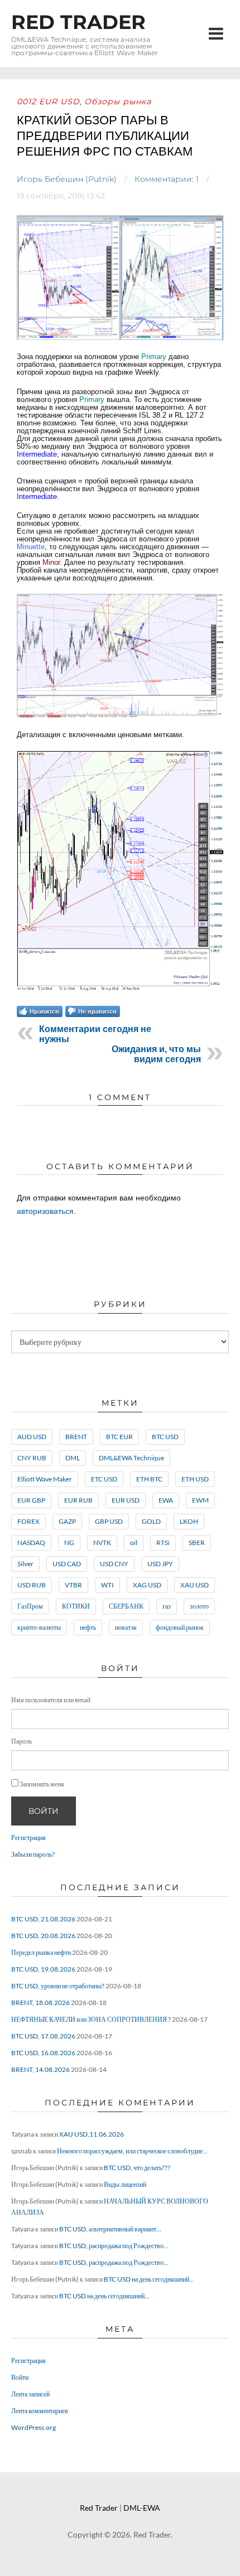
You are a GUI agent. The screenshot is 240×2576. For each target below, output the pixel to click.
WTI (107, 1585)
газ (167, 1606)
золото (199, 1606)
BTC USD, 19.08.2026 (43, 1969)
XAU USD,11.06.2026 (92, 2134)
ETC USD (104, 1479)
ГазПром (30, 1606)
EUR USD (126, 1500)
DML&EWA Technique (131, 1458)
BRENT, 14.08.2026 (40, 2069)
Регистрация (28, 1837)
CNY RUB (32, 1458)
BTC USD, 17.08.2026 (43, 2036)
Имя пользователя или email (51, 1700)
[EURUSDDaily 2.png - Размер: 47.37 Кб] (120, 990)
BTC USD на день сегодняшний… (149, 2279)
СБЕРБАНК (126, 1606)
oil (134, 1543)
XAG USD (147, 1585)
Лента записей (30, 2394)
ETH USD (195, 1479)
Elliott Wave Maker (45, 1479)
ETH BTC (149, 1479)
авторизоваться (45, 1211)
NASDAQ (31, 1543)
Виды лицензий (125, 2184)
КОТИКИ (76, 1606)
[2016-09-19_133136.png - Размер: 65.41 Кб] (120, 338)
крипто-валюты (39, 1627)
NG (69, 1543)
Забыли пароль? (33, 1854)
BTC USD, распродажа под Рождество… (114, 2246)
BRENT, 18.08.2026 (40, 2003)
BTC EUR (119, 1437)
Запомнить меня (42, 1784)
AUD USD (32, 1437)
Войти (44, 1811)
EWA (166, 1500)
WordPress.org (33, 2427)
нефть (88, 1627)
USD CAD (67, 1564)
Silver (25, 1564)
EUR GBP (31, 1500)
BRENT (76, 1437)
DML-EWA (142, 2508)
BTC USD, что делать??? (137, 2168)
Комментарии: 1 (167, 179)
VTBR (73, 1585)
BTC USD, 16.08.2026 (43, 2053)
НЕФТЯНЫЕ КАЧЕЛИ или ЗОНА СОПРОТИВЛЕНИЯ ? (91, 2019)
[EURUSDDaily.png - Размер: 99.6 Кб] (120, 716)
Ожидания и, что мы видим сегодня (156, 1054)
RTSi (163, 1543)
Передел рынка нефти (41, 1952)
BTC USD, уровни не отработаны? (58, 1986)
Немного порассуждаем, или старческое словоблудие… (132, 2151)
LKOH (189, 1521)
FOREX (28, 1521)
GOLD (151, 1521)
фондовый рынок (180, 1627)
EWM (200, 1500)
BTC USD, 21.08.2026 (43, 1919)
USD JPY (160, 1564)
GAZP (67, 1521)
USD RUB (32, 1585)
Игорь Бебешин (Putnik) (67, 179)
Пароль (21, 1741)
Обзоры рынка (118, 101)
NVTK (102, 1543)
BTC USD (165, 1437)
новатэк (126, 1627)
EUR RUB (78, 1500)
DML (73, 1458)
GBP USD (109, 1521)
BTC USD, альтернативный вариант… (110, 2229)
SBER (197, 1543)
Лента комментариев (40, 2411)
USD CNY (114, 1564)
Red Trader (78, 22)
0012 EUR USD (48, 101)
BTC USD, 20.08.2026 (43, 1936)
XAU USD (195, 1585)
